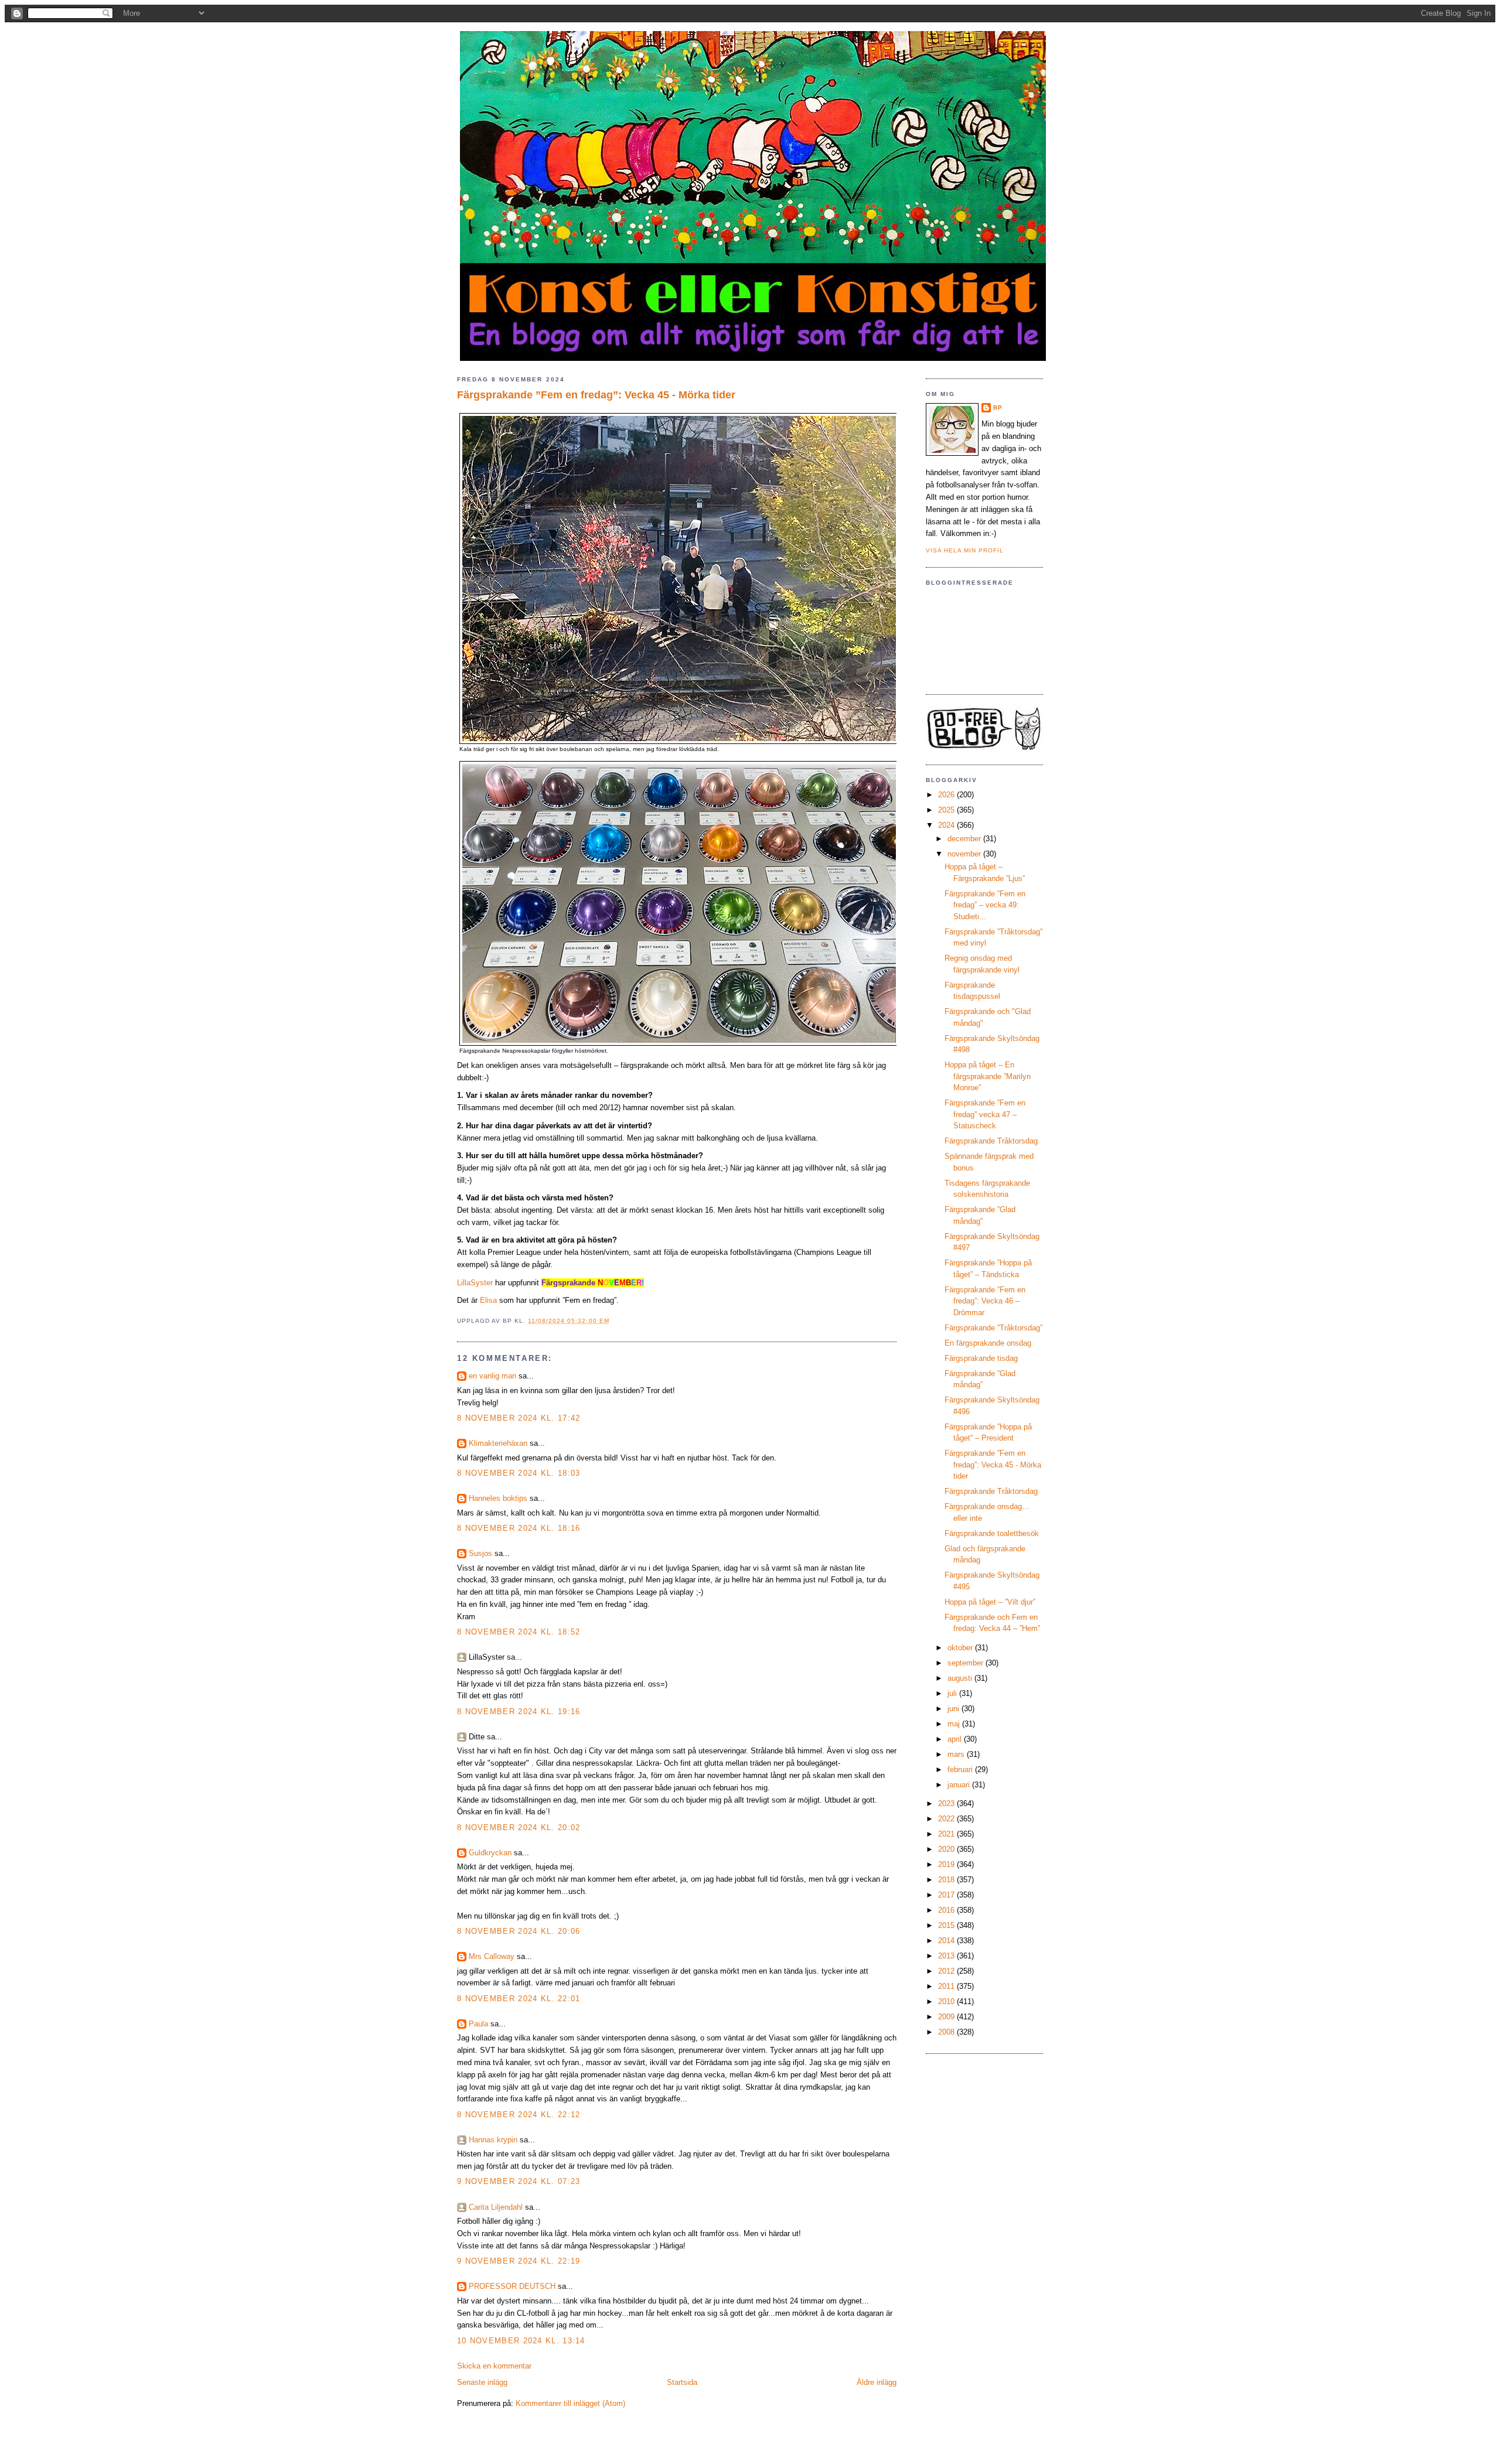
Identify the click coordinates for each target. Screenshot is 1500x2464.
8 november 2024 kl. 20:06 (519, 1931)
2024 (947, 825)
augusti (961, 1678)
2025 (947, 810)
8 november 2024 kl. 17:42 (519, 1418)
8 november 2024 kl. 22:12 (519, 2115)
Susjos (480, 1553)
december (965, 839)
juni (954, 1709)
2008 (947, 2032)
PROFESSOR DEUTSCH (512, 2286)
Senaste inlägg (482, 2382)
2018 (947, 1880)
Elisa (488, 1300)
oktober (961, 1648)
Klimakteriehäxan (498, 1443)
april (956, 1739)
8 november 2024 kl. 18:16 (519, 1528)
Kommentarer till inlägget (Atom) (570, 2403)
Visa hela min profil (965, 550)
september (967, 1663)
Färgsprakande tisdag (981, 1358)
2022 (947, 1819)
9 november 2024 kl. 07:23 (519, 2181)
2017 (947, 1895)
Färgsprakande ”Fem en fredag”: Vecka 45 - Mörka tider (596, 395)
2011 (947, 1986)
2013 (947, 1956)
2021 (947, 1834)
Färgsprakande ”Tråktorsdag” (993, 1328)
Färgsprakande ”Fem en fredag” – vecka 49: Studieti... (985, 905)
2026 (947, 795)
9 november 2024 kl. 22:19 (519, 2261)
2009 (947, 2017)
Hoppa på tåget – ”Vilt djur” (990, 1602)
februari (961, 1769)
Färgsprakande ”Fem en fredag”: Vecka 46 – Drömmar (985, 1301)
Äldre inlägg (877, 2382)
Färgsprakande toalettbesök (992, 1533)
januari (960, 1785)
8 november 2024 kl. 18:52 (519, 1632)
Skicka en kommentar (494, 2366)
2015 (947, 1925)
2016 (947, 1910)
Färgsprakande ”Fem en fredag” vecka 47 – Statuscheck (985, 1114)
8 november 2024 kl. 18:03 (519, 1473)
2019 (947, 1864)
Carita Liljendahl (496, 2207)
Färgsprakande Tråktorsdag (991, 1141)
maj (955, 1724)
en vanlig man (492, 1376)
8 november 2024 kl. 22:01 (519, 1999)
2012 (947, 1971)
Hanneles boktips (498, 1498)
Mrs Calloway (492, 1956)
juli (953, 1693)
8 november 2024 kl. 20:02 (519, 1827)
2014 (947, 1941)
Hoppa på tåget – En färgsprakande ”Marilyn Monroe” (988, 1076)
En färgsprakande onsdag (988, 1343)
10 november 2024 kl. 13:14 (521, 2341)
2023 (947, 1803)
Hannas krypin (493, 2140)
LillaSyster (475, 1283)
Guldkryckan (490, 1853)
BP (998, 407)
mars (957, 1754)
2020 (947, 1849)
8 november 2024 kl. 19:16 (519, 1712)
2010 (947, 2001)
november (965, 854)
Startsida (682, 2382)
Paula (478, 2024)
